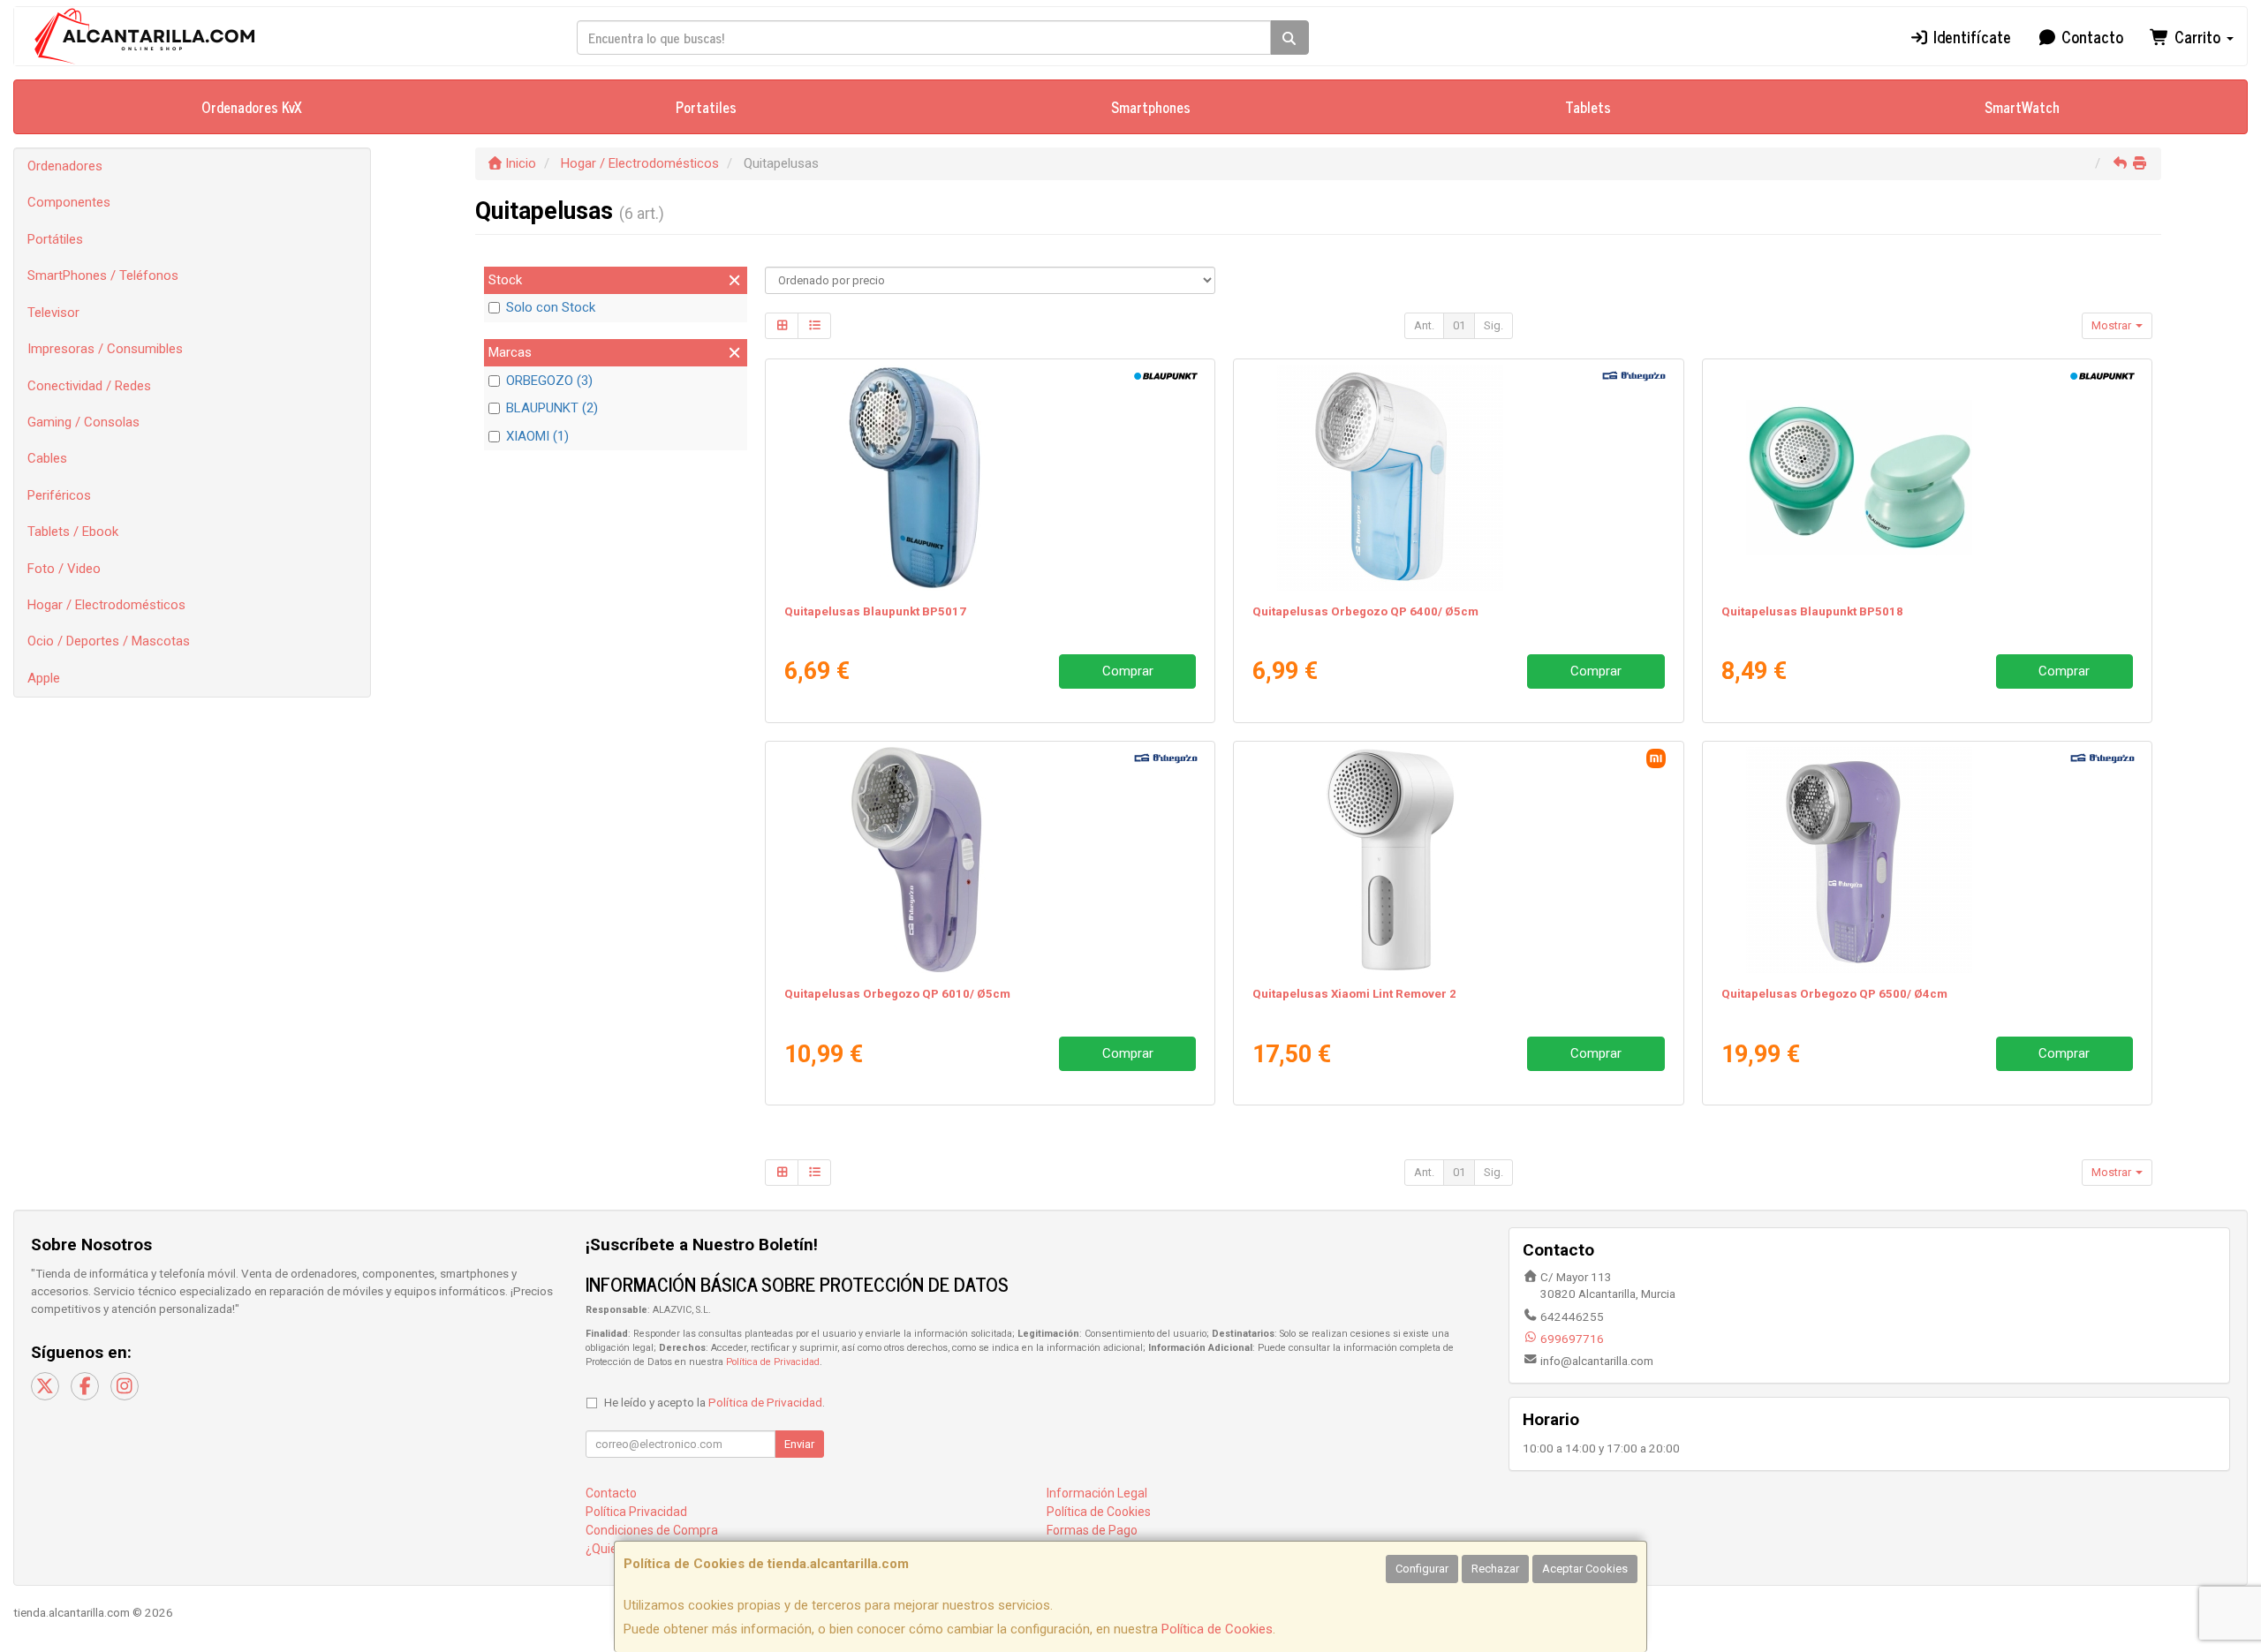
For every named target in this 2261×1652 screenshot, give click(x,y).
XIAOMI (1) (537, 436)
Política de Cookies (1217, 1629)
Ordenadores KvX (252, 107)
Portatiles (706, 107)
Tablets (1588, 107)
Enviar (799, 1444)
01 (1459, 325)
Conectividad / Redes (89, 386)
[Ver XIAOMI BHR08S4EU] (1458, 860)
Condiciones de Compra (652, 1530)
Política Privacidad (636, 1512)
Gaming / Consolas (83, 422)
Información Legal (1097, 1493)
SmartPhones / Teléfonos (103, 275)
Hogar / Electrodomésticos (106, 605)
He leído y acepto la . (715, 1402)
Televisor (53, 313)
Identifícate (1970, 36)
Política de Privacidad (773, 1362)
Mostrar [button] (2113, 325)
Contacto (2090, 36)
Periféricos (59, 495)
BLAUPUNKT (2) (552, 408)
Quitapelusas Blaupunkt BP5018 (1812, 611)
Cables (47, 458)
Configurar (1422, 1569)
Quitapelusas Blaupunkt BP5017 (875, 611)
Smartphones (1151, 107)
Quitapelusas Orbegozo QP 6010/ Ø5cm (897, 994)
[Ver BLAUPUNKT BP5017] (990, 478)
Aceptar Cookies (1585, 1569)
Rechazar (1495, 1569)
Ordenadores (65, 166)
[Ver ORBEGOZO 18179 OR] (990, 860)
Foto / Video (64, 569)
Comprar (1128, 671)
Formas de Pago (1092, 1530)
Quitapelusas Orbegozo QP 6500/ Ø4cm (1834, 994)
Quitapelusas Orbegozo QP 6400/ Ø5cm (1365, 611)
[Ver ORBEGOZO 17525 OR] (1458, 478)
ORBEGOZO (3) (549, 381)
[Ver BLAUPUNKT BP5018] (1927, 478)
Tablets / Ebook (73, 532)
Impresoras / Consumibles (105, 349)
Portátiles (55, 239)
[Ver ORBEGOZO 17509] (1927, 860)
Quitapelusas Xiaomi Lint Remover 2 (1354, 994)
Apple (44, 678)
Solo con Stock (551, 307)
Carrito (2197, 36)
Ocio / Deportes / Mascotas (109, 641)
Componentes (69, 202)
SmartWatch (2022, 107)
